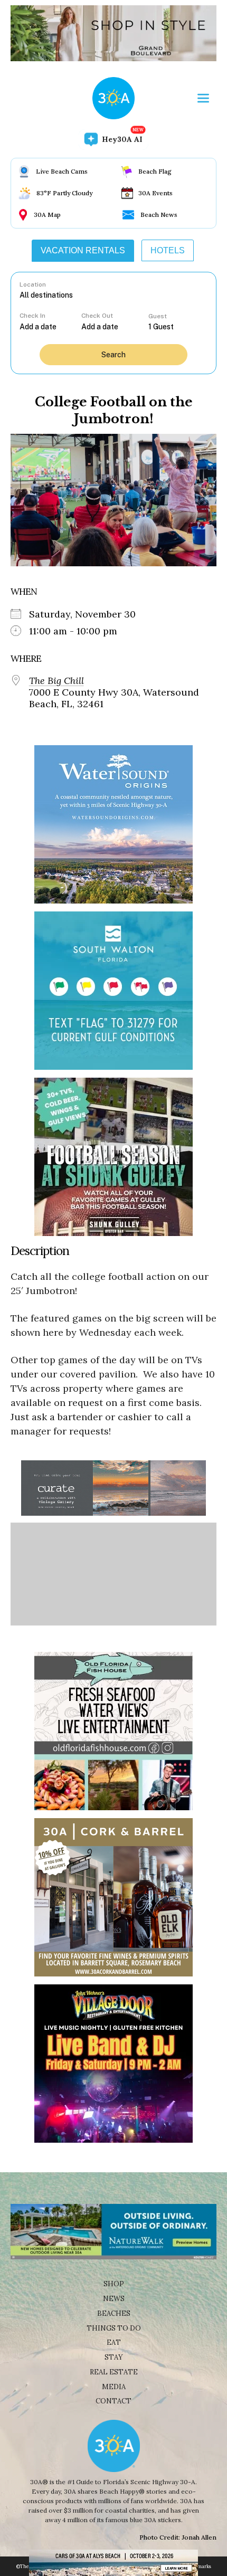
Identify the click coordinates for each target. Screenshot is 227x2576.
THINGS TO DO (114, 2328)
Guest (158, 316)
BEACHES (114, 2313)
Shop (114, 2284)
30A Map (47, 215)
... (51, 326)
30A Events (155, 193)
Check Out (97, 316)
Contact (113, 2401)
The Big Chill (56, 681)
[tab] (83, 251)
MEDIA (114, 2387)
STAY (114, 2357)
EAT (114, 2342)
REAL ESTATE (114, 2372)
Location (33, 284)
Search (113, 355)
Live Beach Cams (62, 171)
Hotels (168, 250)
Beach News (159, 215)
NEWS (114, 2299)
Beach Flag (155, 171)
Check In (32, 316)
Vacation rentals (83, 250)
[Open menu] (203, 98)
